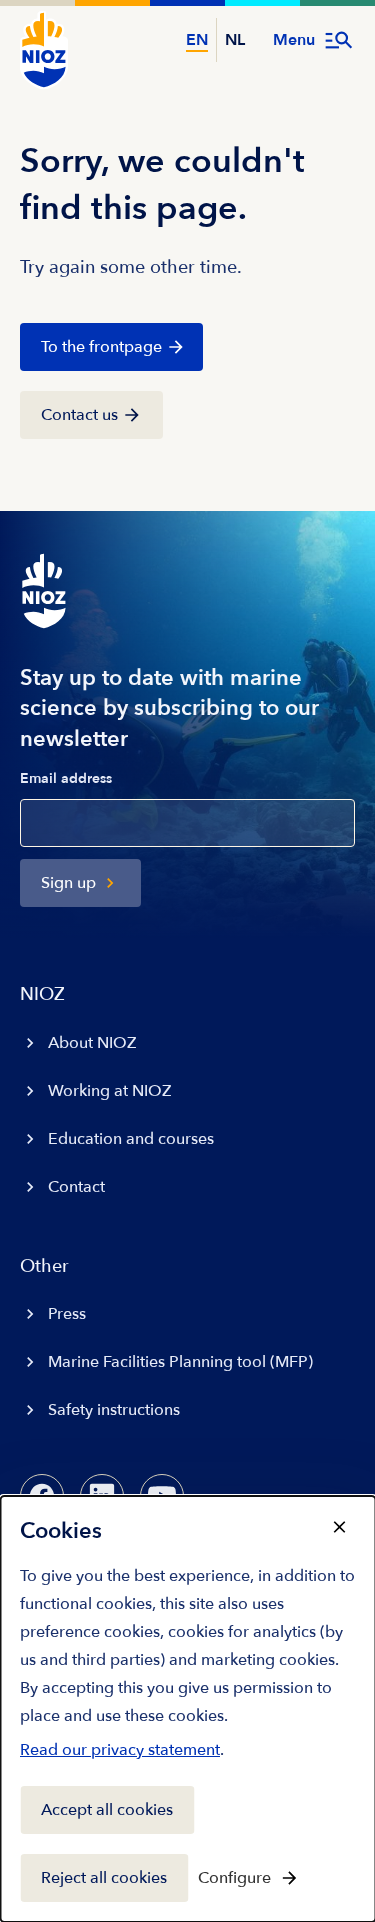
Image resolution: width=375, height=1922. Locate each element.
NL (235, 40)
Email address (66, 779)
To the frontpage (101, 347)
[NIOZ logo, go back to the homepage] (44, 50)
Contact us (79, 415)
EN (197, 40)
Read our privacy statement (120, 1754)
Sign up (68, 883)
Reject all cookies (104, 1878)
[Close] (339, 1527)
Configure (234, 1878)
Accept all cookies (107, 1810)
